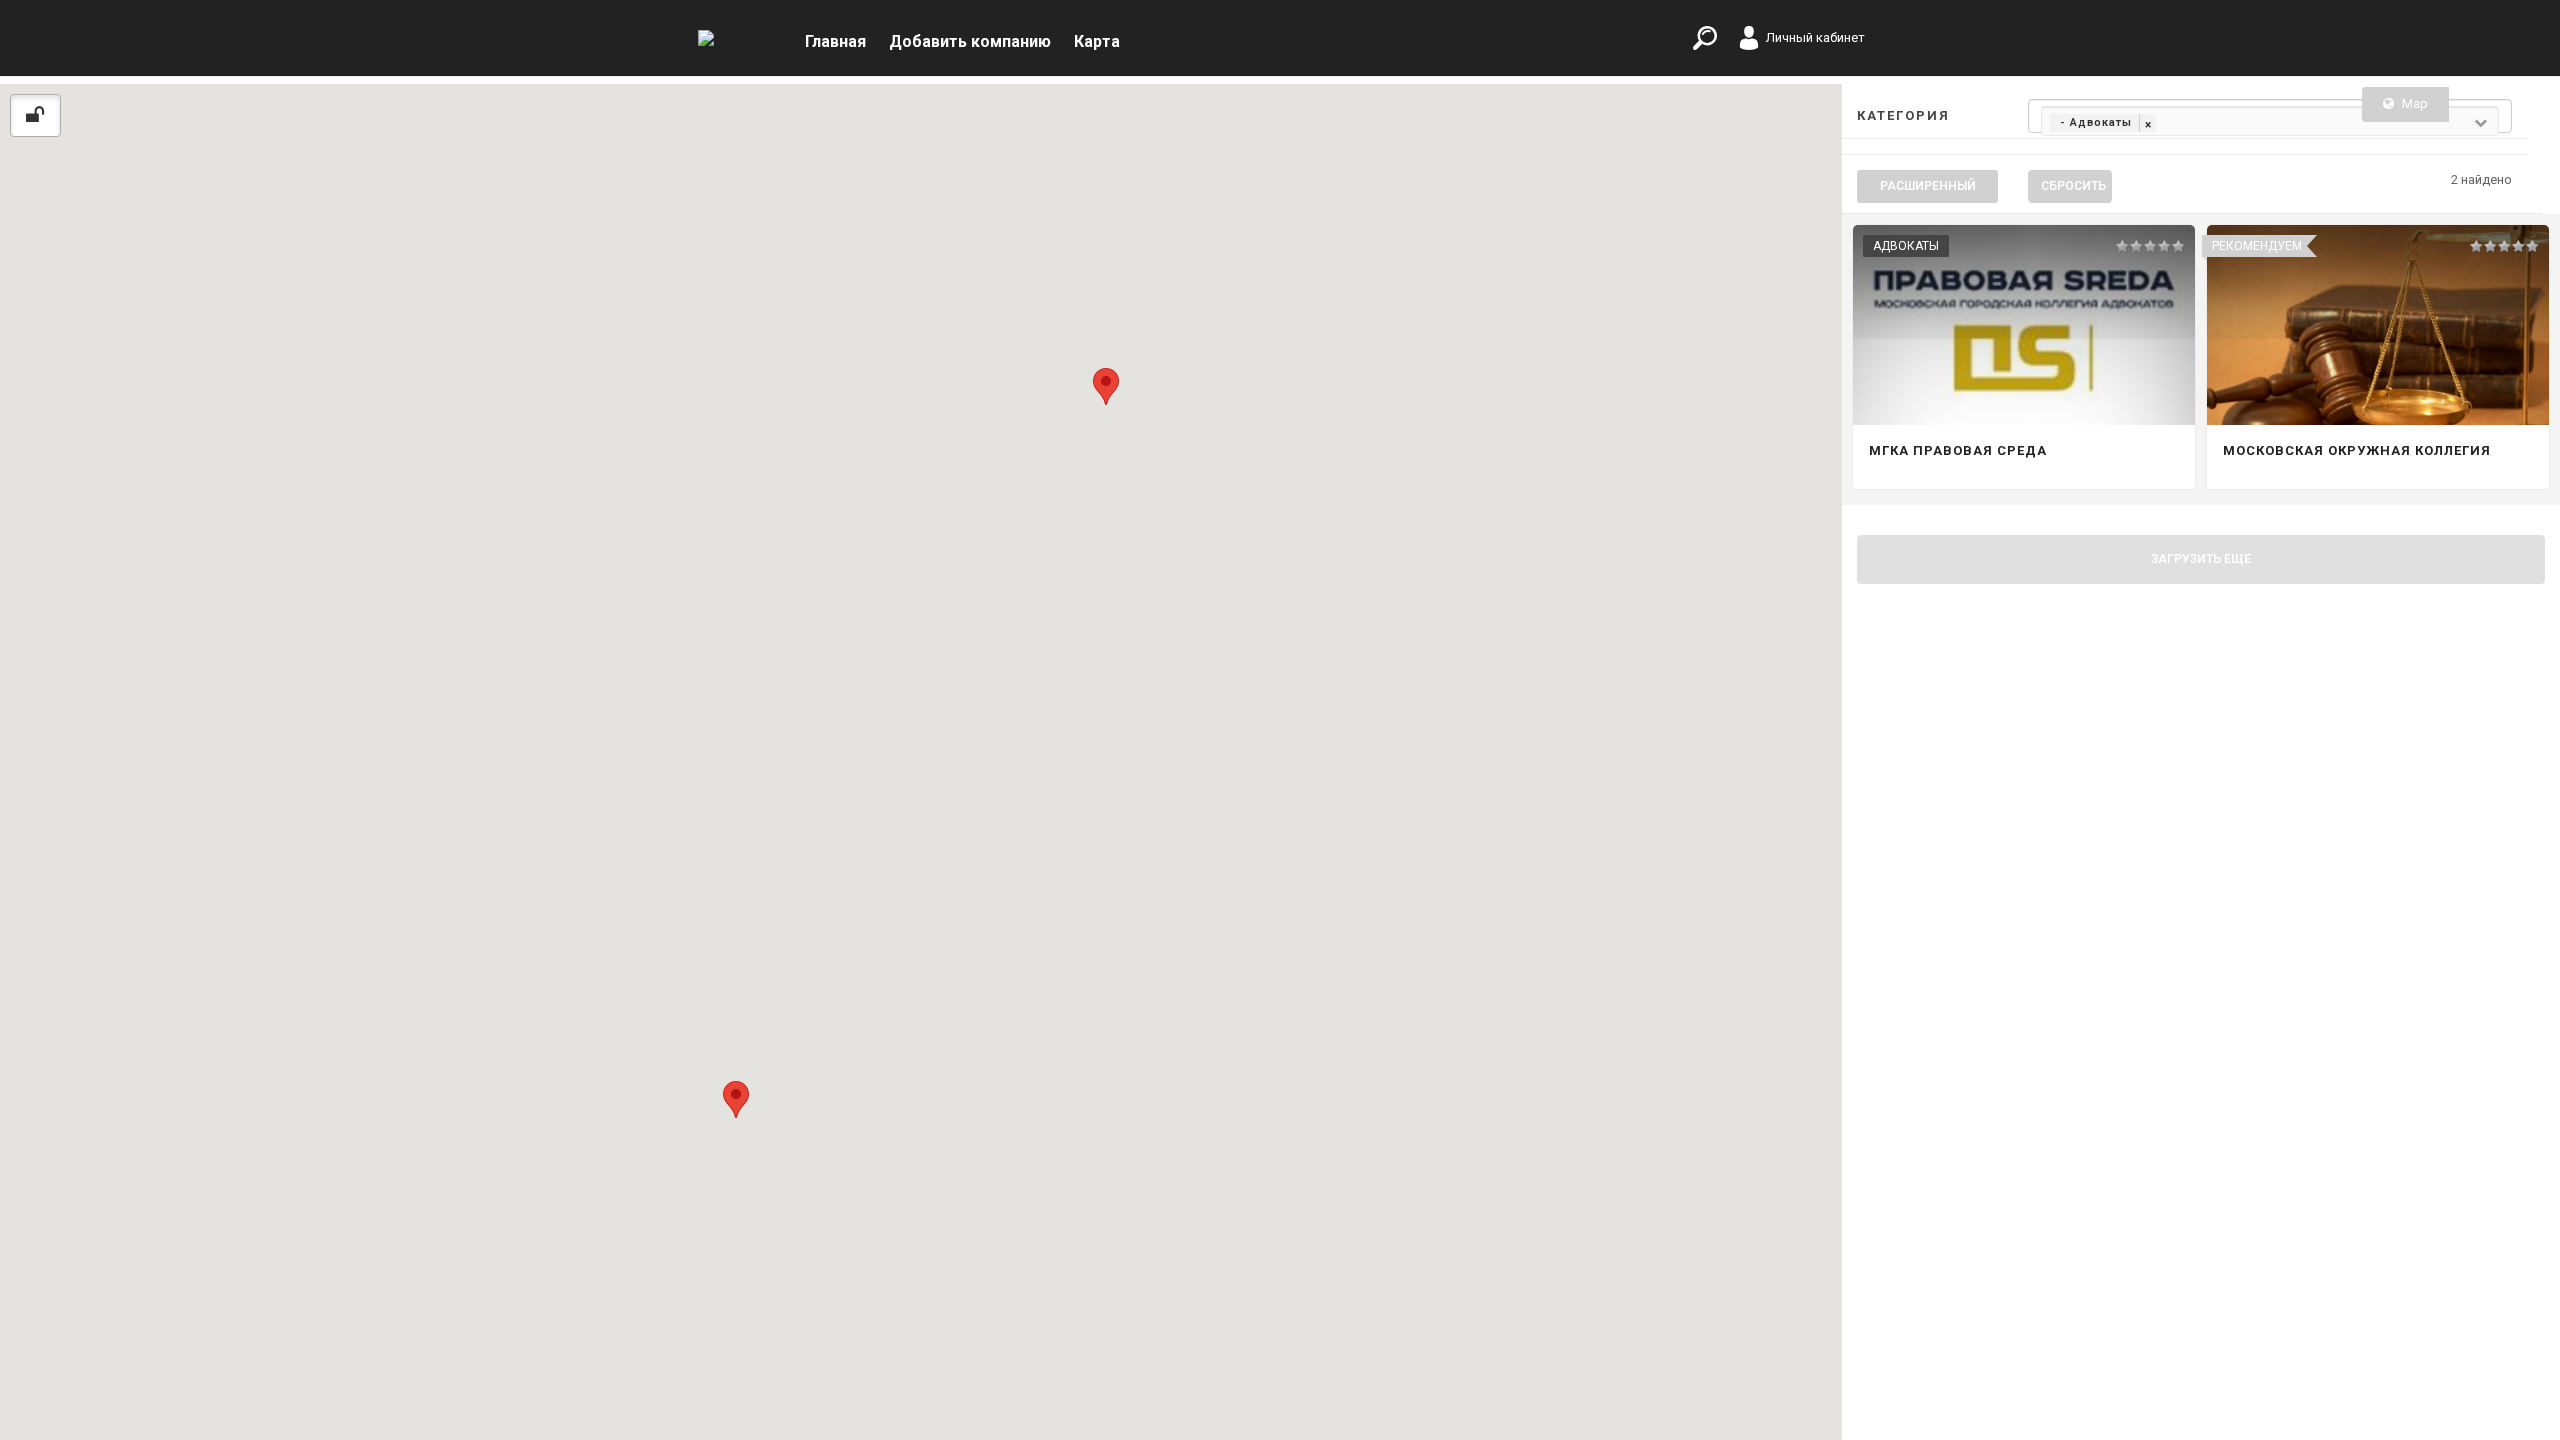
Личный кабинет (1815, 37)
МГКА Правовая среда (1958, 450)
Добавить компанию (970, 41)
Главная (835, 41)
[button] (736, 1099)
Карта (1097, 41)
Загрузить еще (2201, 559)
